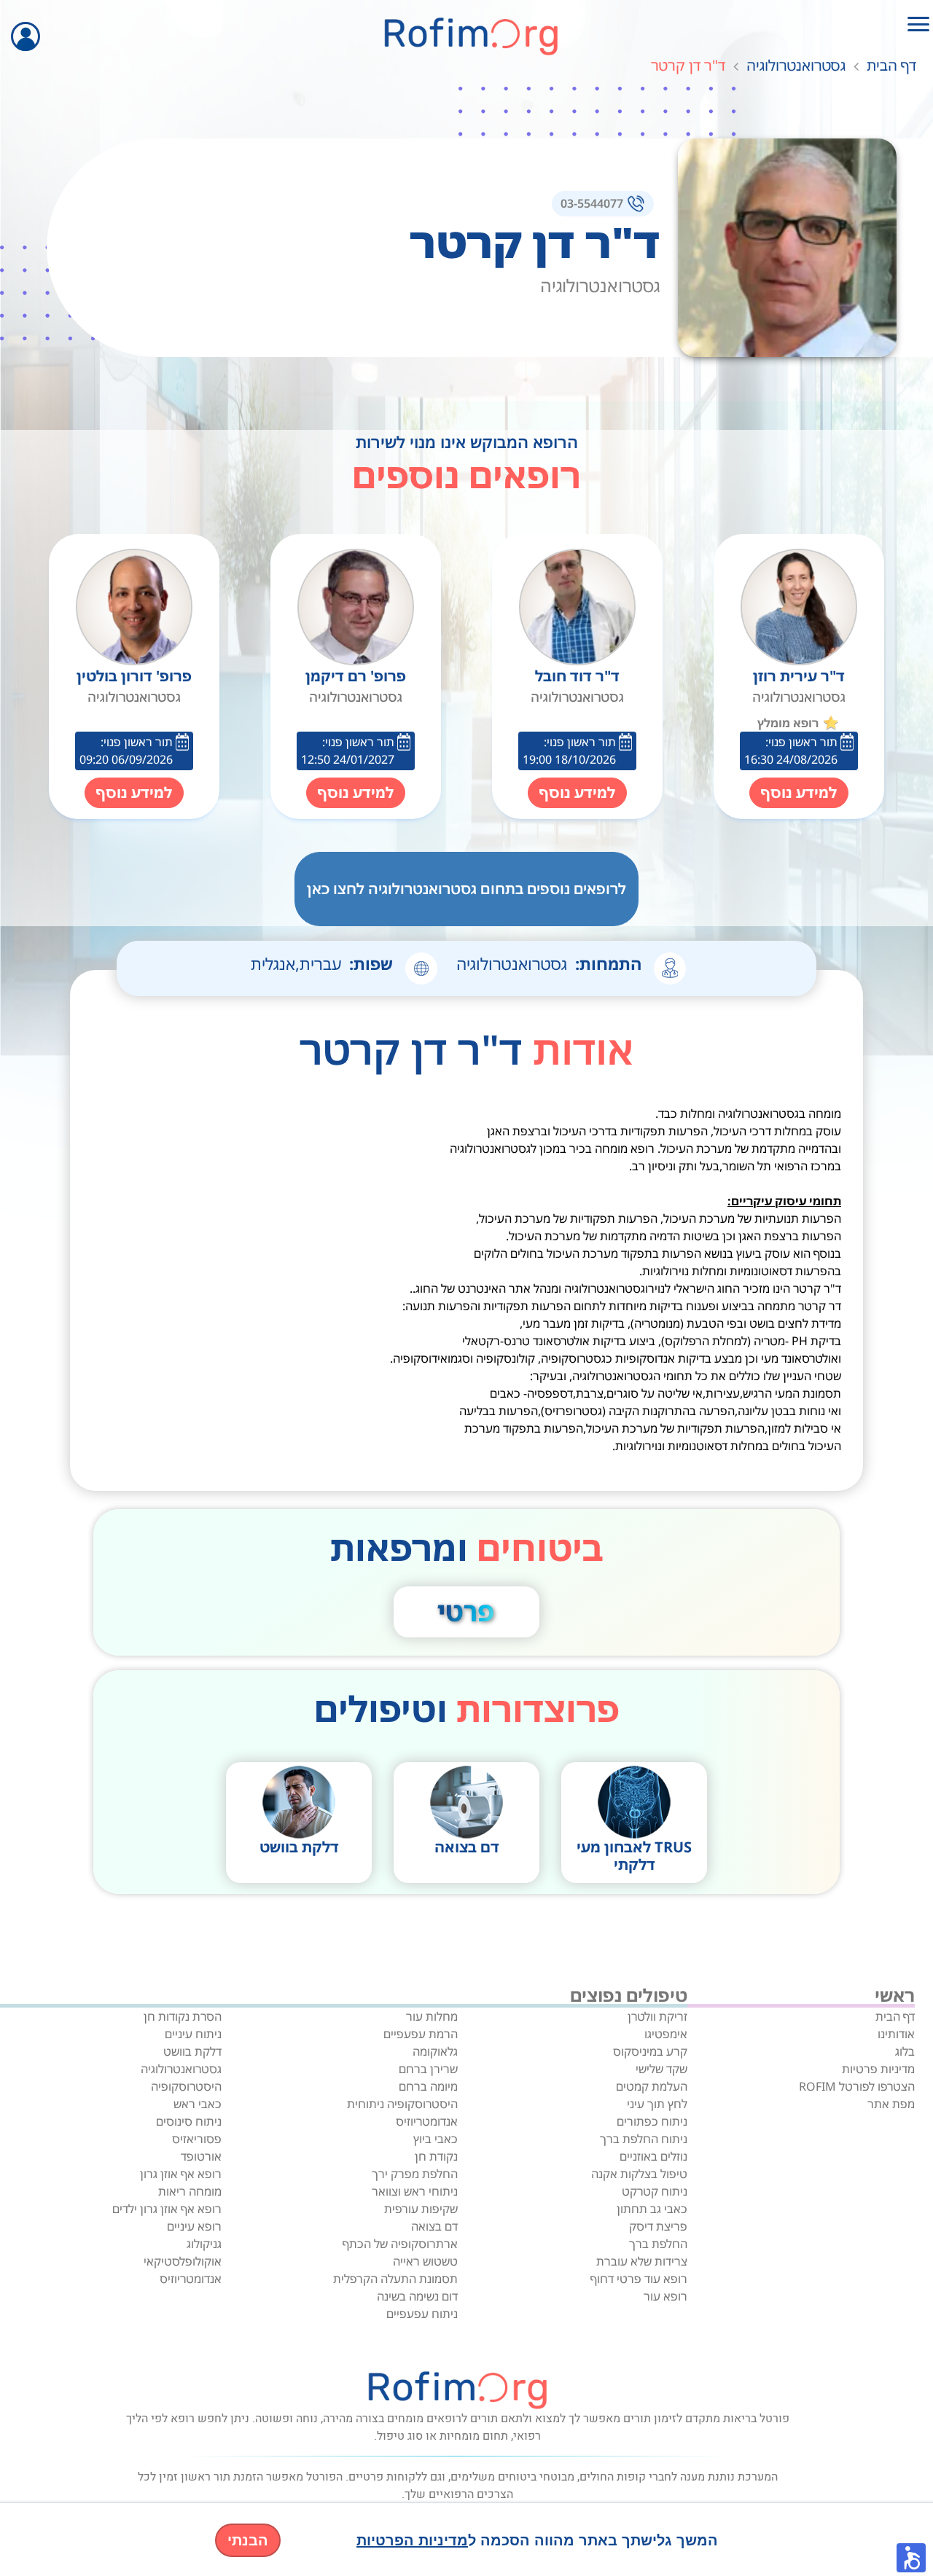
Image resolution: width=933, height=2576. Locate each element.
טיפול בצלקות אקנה (639, 2174)
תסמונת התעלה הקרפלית (395, 2279)
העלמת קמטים (652, 2086)
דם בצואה (434, 2226)
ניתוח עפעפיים (422, 2314)
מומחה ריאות (190, 2191)
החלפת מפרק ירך (415, 2174)
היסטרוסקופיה (186, 2086)
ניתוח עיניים (193, 2034)
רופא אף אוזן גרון (181, 2174)
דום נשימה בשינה (417, 2296)
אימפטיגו (666, 2034)
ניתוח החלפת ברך (644, 2139)
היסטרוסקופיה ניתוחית (402, 2104)
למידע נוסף (799, 792)
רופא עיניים (194, 2226)
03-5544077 (592, 203)
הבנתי (248, 2540)
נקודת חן (436, 2156)
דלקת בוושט (192, 2051)
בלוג (905, 2051)
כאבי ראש (198, 2104)
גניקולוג (204, 2244)
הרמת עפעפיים (421, 2034)
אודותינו (896, 2034)
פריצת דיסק (658, 2226)
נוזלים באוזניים (653, 2156)
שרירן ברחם (428, 2069)
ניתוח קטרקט (655, 2191)
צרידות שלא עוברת (642, 2261)
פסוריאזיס (197, 2139)
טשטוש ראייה (425, 2261)
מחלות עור (432, 2016)
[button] (911, 2558)
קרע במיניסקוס (650, 2051)
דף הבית (891, 65)
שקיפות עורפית (421, 2209)
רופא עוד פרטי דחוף (639, 2279)
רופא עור (665, 2296)
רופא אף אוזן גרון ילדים (167, 2209)
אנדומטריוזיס (427, 2121)
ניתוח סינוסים (189, 2121)
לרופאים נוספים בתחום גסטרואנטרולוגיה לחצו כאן (466, 889)
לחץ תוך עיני (657, 2104)
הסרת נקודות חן (183, 2016)
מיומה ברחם (428, 2086)
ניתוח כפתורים (652, 2121)
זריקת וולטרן (657, 2016)
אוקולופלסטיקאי (183, 2261)
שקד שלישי (661, 2069)
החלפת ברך (658, 2244)
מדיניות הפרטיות (412, 2540)
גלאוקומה (435, 2051)
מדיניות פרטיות (878, 2069)
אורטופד (201, 2156)
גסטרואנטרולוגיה (796, 65)
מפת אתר (891, 2104)
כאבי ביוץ (436, 2139)
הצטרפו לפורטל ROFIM (857, 2086)
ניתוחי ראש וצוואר (415, 2191)
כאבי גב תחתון (652, 2209)
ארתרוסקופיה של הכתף (400, 2244)
